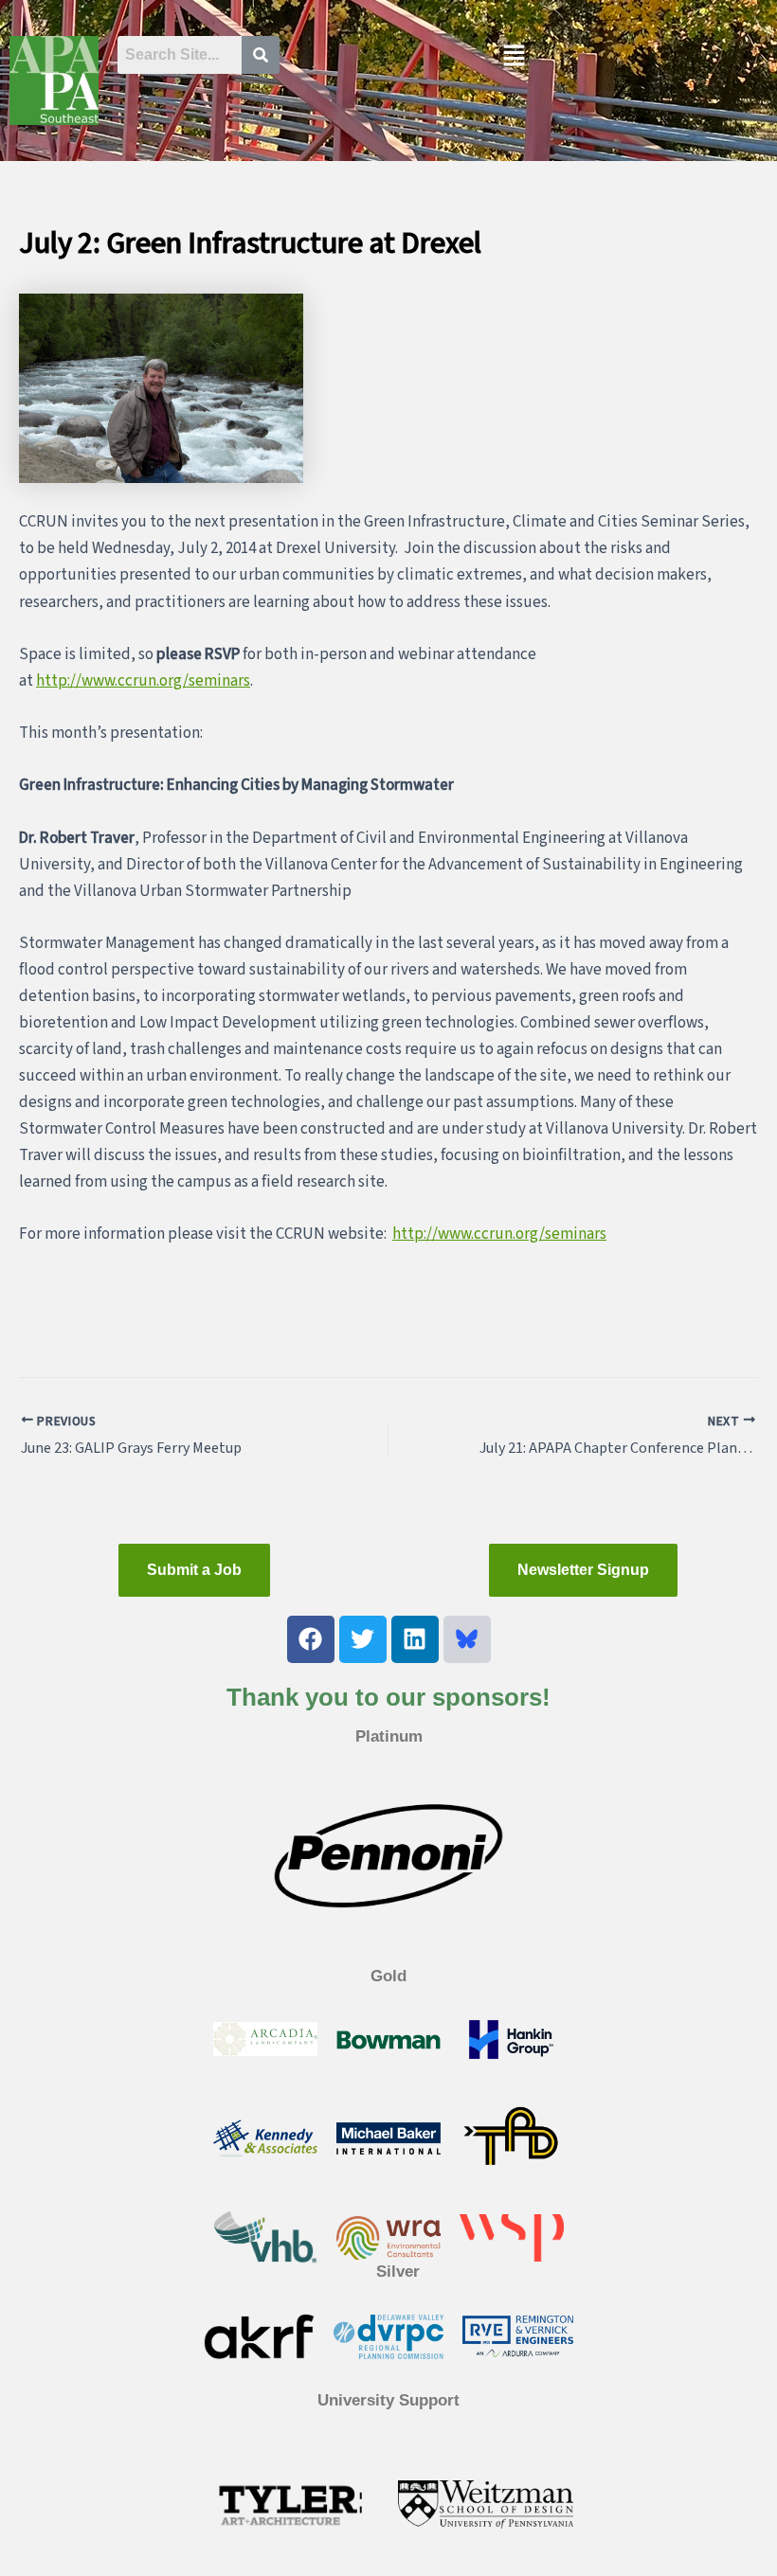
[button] (514, 57)
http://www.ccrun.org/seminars (143, 681)
